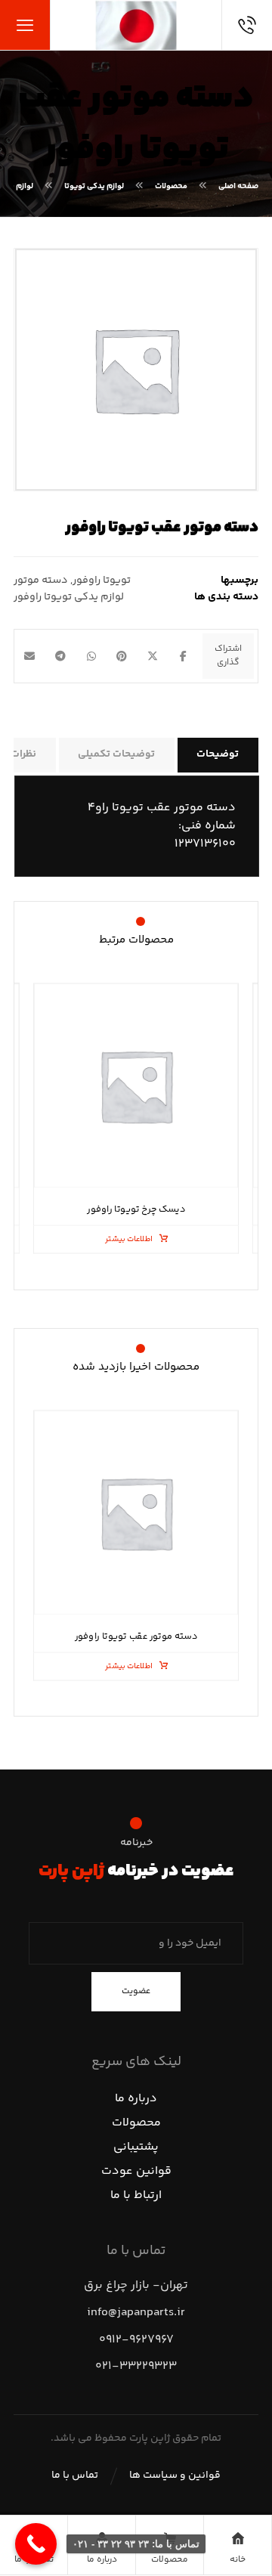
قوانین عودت (136, 2171)
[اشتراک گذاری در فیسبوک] (183, 656)
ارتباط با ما (136, 2195)
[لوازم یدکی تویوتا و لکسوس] (136, 25)
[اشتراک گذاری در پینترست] (122, 656)
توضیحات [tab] (218, 754)
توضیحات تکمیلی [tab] (116, 754)
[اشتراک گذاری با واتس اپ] (91, 656)
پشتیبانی (136, 2147)
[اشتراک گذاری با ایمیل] (30, 656)
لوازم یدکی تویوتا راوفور (69, 597)
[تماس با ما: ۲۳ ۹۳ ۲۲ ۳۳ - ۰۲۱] (36, 2544)
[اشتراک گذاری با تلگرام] (61, 656)
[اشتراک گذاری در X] (153, 656)
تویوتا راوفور (102, 581)
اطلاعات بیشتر (129, 1239)
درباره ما (136, 2099)
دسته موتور (41, 581)
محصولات (136, 2123)
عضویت (136, 1991)
